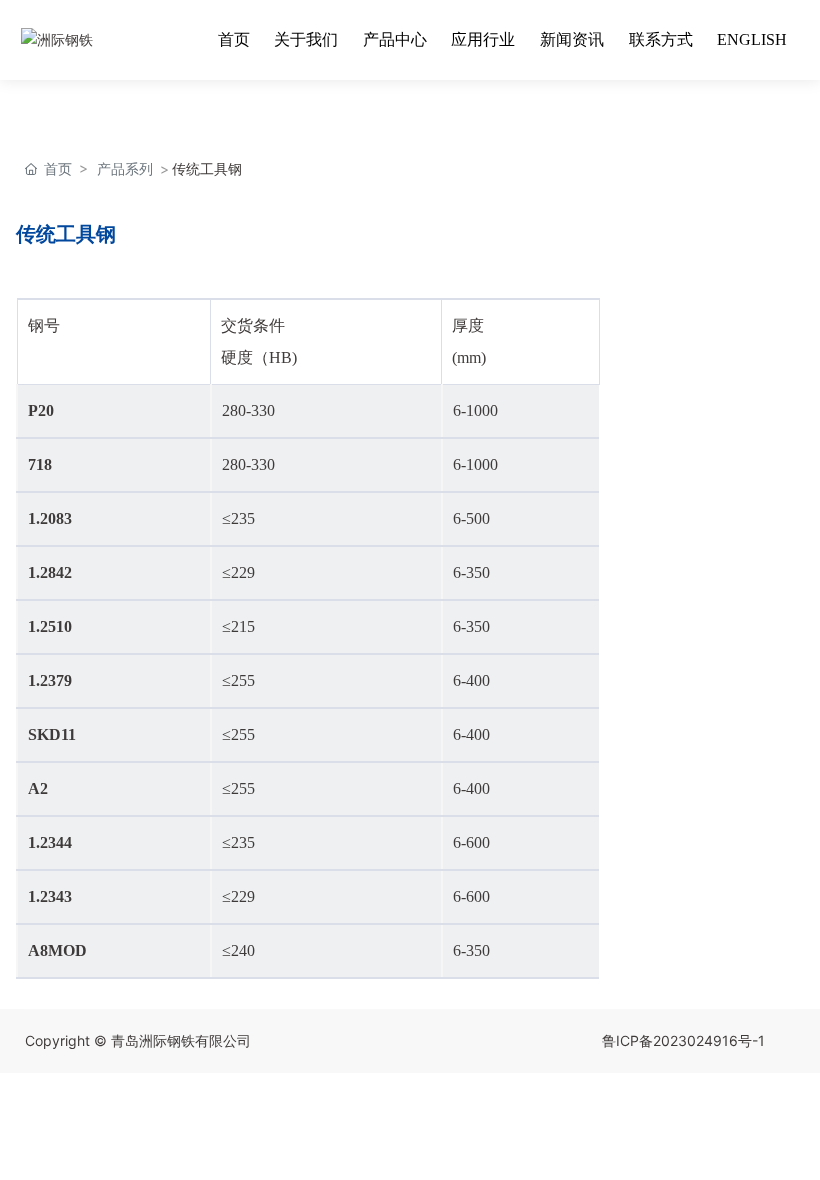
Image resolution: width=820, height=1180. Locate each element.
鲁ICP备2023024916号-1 (683, 1040)
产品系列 (125, 168)
